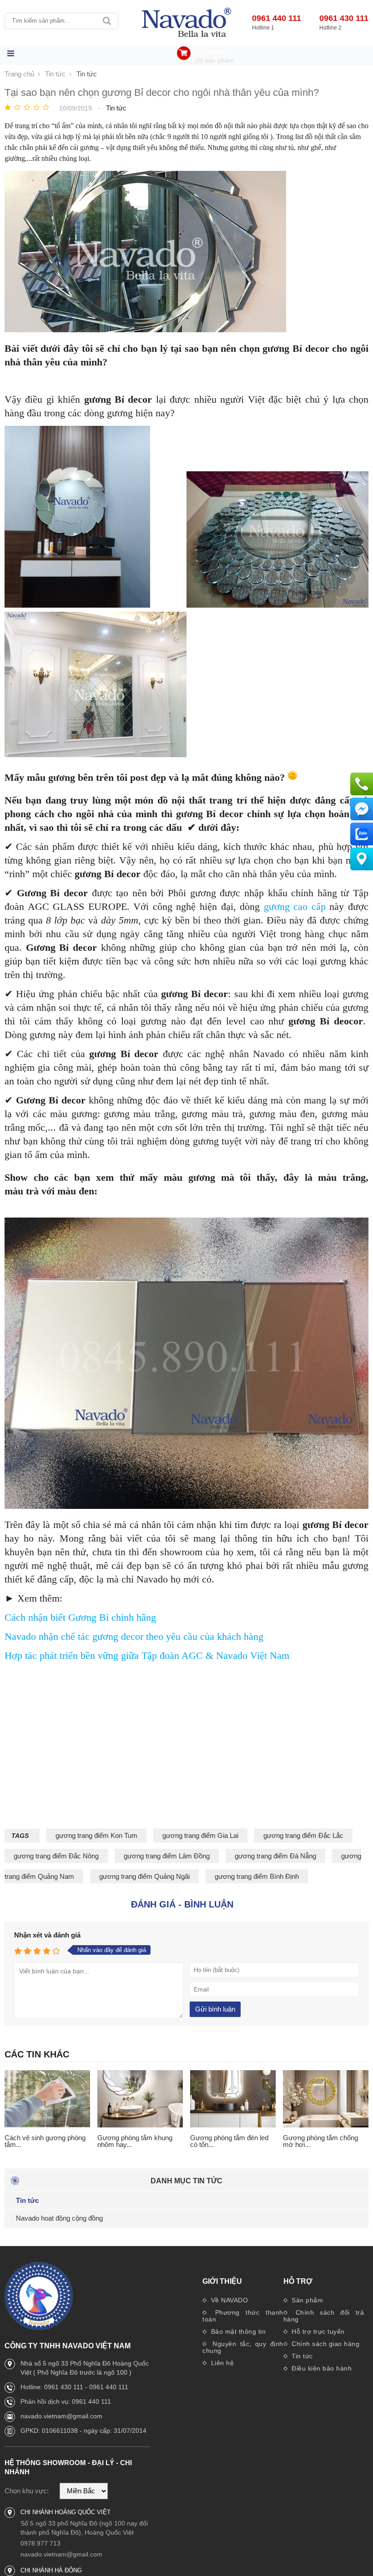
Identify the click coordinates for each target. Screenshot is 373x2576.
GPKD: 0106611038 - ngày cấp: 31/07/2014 (83, 2431)
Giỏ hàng (211, 51)
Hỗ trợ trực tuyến (317, 2331)
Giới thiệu (222, 2281)
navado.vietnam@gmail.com (61, 2416)
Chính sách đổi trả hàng (324, 2316)
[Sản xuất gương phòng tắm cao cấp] (186, 23)
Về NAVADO (228, 2300)
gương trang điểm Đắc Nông (56, 1856)
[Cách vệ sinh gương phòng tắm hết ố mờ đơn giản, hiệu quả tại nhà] (47, 2099)
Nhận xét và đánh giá (47, 1935)
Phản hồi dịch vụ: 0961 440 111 (66, 2401)
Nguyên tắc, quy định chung (243, 2347)
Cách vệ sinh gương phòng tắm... (45, 2141)
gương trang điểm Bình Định (257, 1876)
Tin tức (301, 2356)
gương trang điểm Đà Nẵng (275, 1856)
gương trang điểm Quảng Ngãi (144, 1876)
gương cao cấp (295, 906)
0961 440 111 (277, 18)
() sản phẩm (214, 60)
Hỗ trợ (298, 2281)
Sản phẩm (307, 2300)
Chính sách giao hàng (325, 2344)
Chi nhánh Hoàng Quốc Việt (66, 2512)
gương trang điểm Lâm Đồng (167, 1856)
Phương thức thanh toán (243, 2316)
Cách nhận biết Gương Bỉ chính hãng (80, 1617)
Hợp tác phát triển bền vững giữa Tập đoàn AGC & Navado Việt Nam (147, 1655)
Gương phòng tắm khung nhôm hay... (135, 2141)
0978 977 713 (40, 2543)
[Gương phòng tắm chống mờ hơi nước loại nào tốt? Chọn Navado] (326, 2099)
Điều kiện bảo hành (321, 2368)
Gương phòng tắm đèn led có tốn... (229, 2141)
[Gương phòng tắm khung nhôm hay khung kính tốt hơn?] (140, 2099)
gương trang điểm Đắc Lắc (303, 1835)
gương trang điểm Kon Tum (96, 1835)
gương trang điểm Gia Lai (200, 1835)
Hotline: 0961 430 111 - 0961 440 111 (74, 2387)
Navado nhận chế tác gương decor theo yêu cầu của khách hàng (134, 1636)
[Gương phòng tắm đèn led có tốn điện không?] (233, 2099)
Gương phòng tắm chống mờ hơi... (320, 2141)
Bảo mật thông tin (237, 2331)
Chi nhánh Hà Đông (51, 2570)
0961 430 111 (344, 18)
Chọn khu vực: (27, 2491)
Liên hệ (221, 2363)
